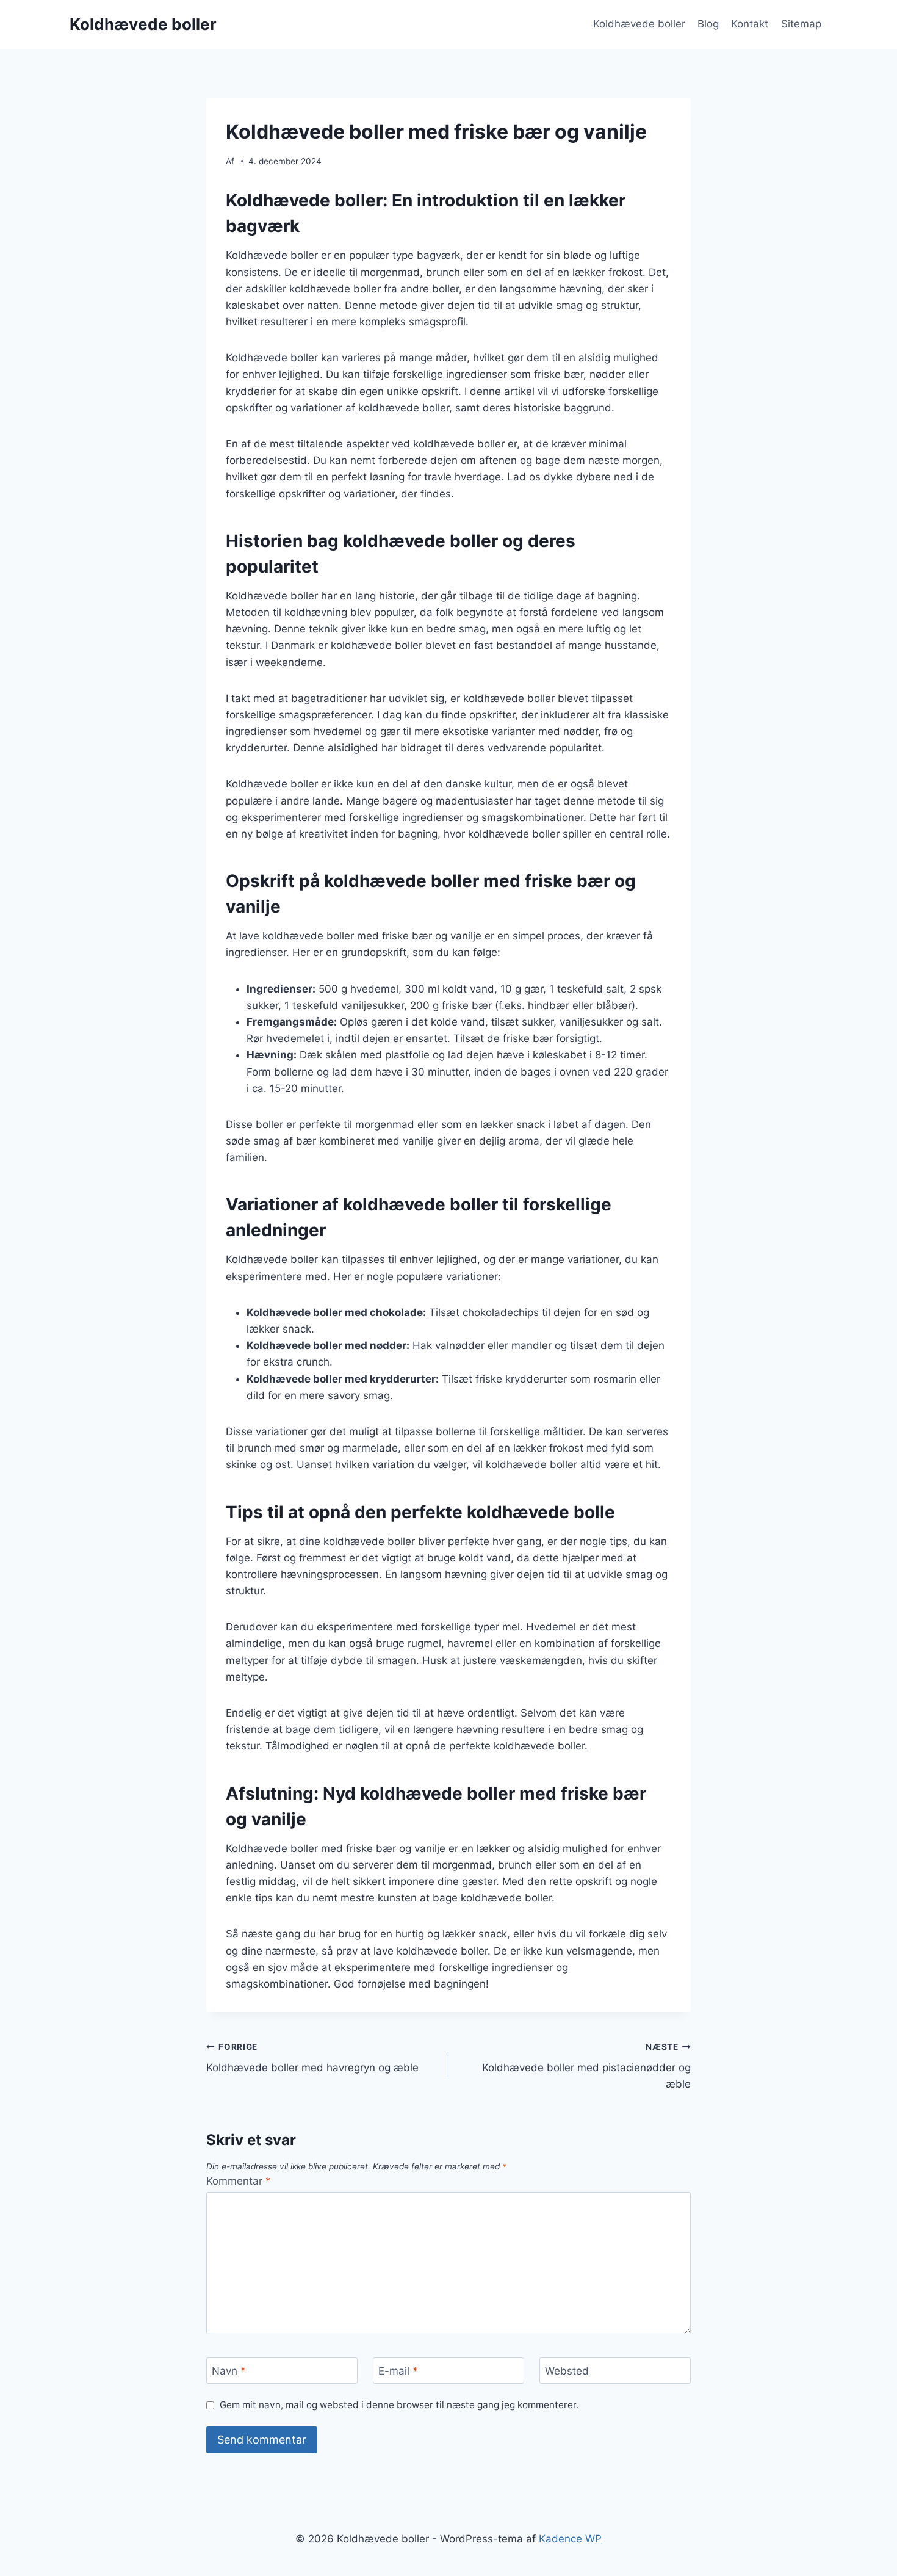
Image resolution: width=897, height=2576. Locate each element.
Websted (567, 2371)
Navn (229, 2371)
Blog (708, 24)
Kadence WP (570, 2539)
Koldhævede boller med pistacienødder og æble (586, 2066)
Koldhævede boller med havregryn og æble (312, 2058)
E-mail (398, 2371)
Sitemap (801, 24)
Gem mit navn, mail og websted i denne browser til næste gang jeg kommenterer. (399, 2405)
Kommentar (239, 2181)
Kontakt (750, 24)
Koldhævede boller (639, 24)
